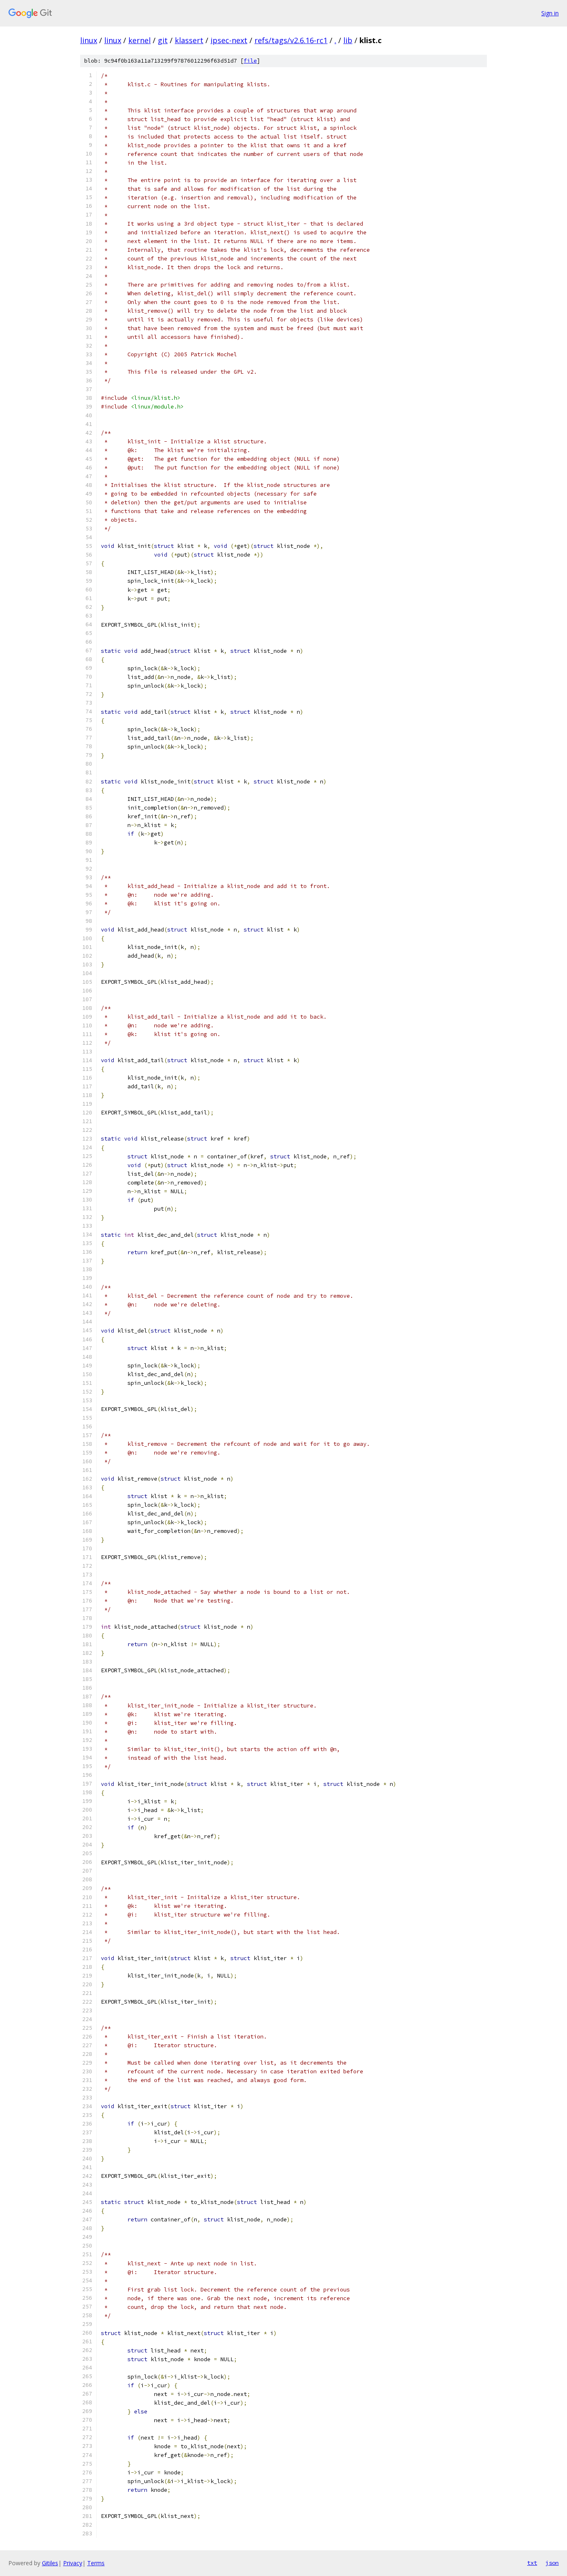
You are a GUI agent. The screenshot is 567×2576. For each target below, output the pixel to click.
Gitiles (50, 2563)
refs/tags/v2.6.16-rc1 (291, 40)
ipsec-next (229, 40)
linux (89, 40)
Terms (96, 2563)
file (250, 61)
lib (348, 40)
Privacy (73, 2563)
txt (532, 2563)
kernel (139, 40)
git (163, 40)
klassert (189, 40)
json (552, 2563)
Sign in (550, 13)
